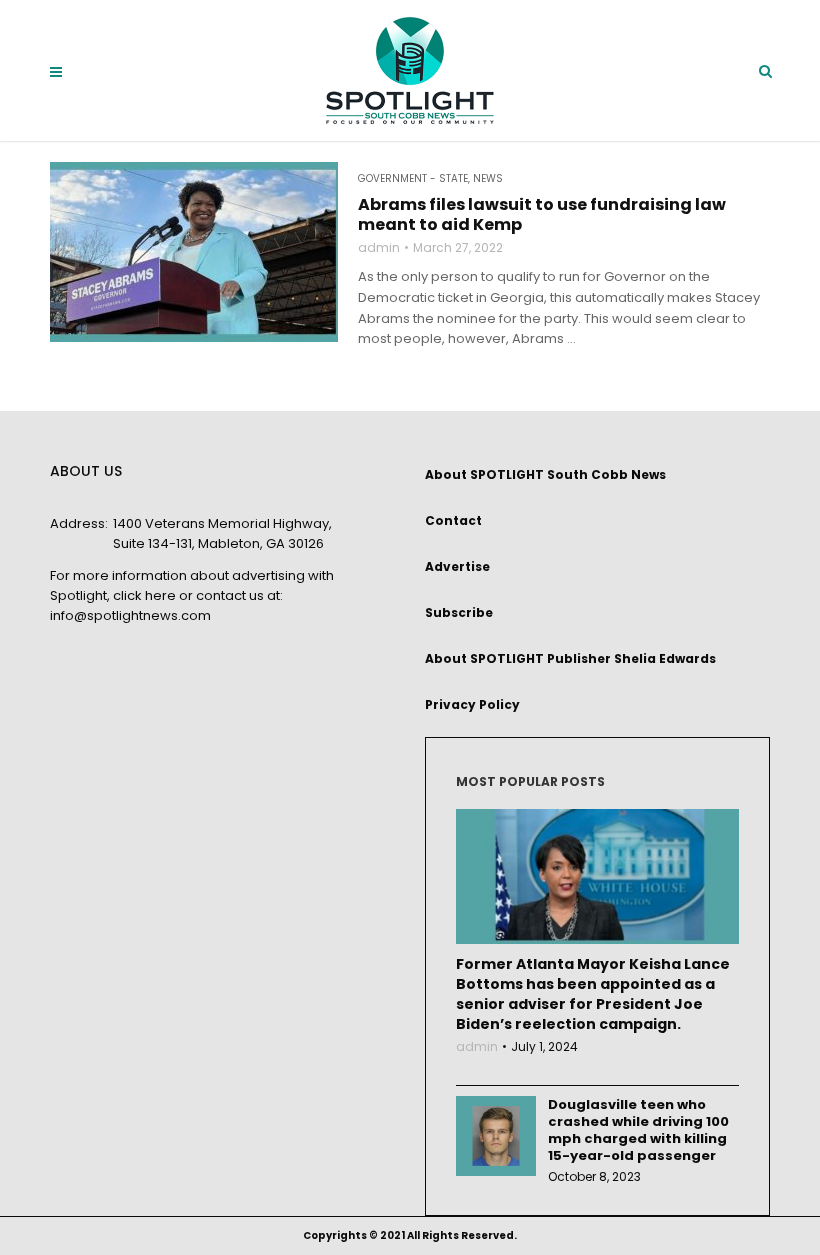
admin (379, 248)
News (488, 179)
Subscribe (459, 612)
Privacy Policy (472, 704)
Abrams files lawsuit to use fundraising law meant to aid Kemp (542, 215)
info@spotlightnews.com (130, 615)
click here (144, 595)
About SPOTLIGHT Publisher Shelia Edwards (570, 658)
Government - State (413, 179)
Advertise (457, 566)
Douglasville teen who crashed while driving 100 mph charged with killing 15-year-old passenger (638, 1130)
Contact (453, 520)
